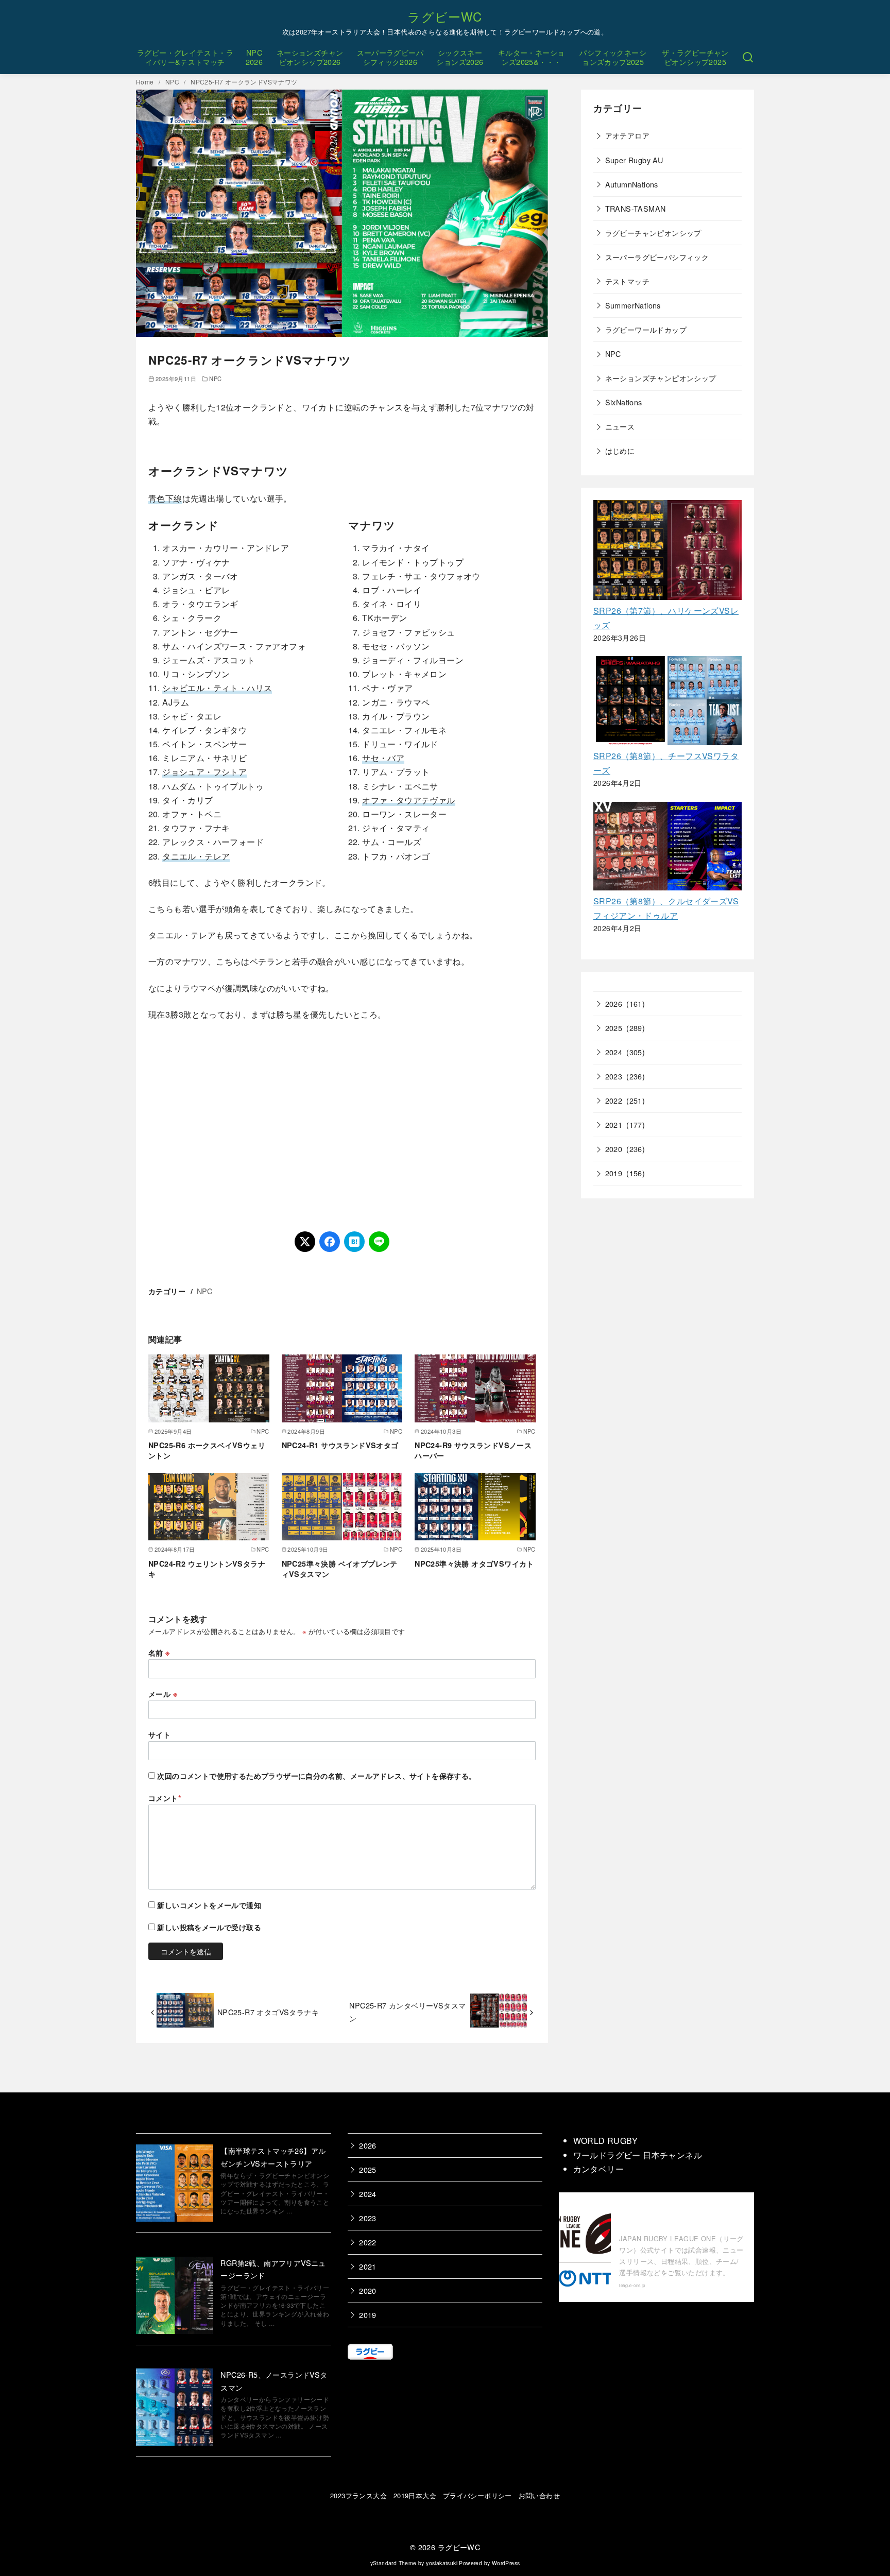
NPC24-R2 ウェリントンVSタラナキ (207, 1569)
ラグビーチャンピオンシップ (653, 233)
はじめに (620, 450)
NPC (173, 82)
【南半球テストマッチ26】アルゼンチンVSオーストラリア (273, 2157)
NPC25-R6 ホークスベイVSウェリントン (207, 1450)
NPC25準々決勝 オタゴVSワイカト (474, 1564)
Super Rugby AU (634, 160)
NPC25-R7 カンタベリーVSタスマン (407, 2011)
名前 (159, 1653)
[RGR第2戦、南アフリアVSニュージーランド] (175, 2297)
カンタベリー (598, 2169)
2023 (614, 1076)
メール (163, 1694)
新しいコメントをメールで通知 (209, 1905)
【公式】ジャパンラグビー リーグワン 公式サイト (679, 2216)
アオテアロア (627, 135)
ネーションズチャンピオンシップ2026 (310, 57)
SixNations (624, 402)
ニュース (620, 426)
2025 (614, 1028)
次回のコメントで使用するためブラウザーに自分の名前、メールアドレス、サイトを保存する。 (316, 1776)
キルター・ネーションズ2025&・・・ (532, 57)
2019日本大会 (415, 2495)
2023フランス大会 (358, 2495)
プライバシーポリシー (477, 2495)
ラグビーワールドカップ (646, 329)
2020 (614, 1149)
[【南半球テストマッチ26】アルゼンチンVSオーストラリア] (175, 2185)
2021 (614, 1124)
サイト (159, 1734)
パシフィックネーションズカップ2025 (613, 57)
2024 (614, 1052)
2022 (614, 1100)
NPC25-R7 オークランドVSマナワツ (244, 82)
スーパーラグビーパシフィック (657, 257)
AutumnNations (632, 184)
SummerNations (633, 305)
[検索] (748, 57)
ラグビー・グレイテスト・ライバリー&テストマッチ (185, 57)
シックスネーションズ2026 (460, 57)
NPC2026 (254, 57)
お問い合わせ (539, 2495)
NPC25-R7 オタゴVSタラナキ (268, 2012)
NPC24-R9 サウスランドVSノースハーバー (473, 1450)
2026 (614, 1003)
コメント (165, 1798)
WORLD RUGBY (605, 2141)
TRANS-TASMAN (636, 208)
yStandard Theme (393, 2563)
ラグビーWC (445, 16)
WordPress (506, 2563)
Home (146, 82)
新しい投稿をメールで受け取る (209, 1927)
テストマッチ (627, 281)
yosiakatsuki (442, 2563)
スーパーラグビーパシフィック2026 (390, 57)
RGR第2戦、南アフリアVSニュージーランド (273, 2269)
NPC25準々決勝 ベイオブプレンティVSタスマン (340, 1569)
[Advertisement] (342, 1126)
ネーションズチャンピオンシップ (661, 378)
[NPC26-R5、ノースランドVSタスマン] (175, 2409)
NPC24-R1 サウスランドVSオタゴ (340, 1445)
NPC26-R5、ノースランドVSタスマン (274, 2381)
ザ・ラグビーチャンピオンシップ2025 (695, 57)
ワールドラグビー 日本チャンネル (638, 2155)
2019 (614, 1173)
